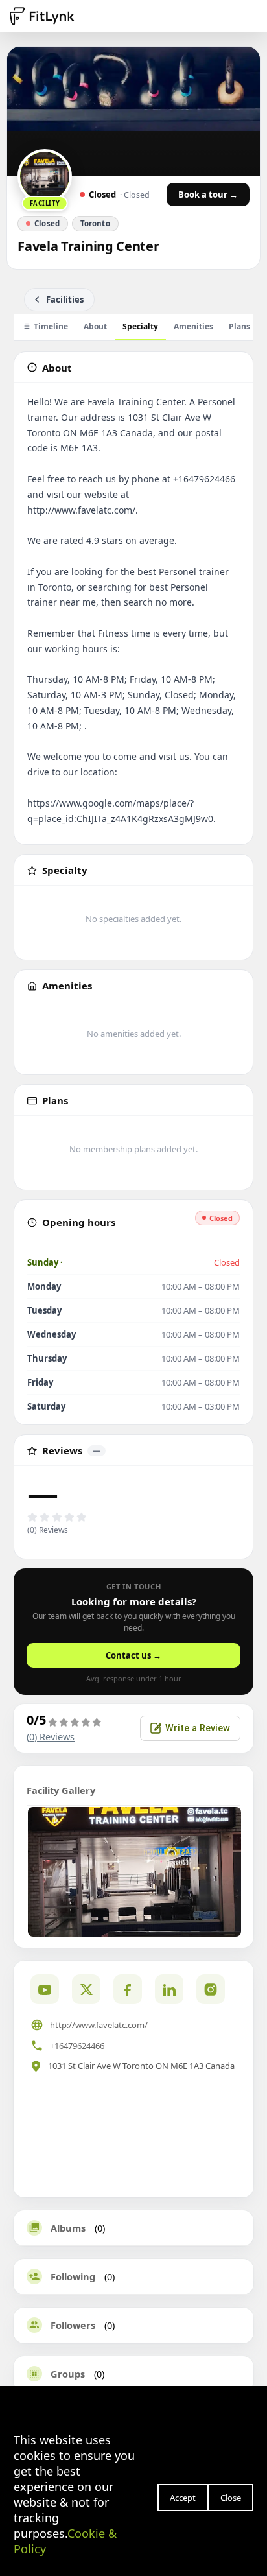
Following (73, 2276)
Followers (73, 2325)
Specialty (140, 326)
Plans (239, 326)
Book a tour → (208, 195)
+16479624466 (77, 2046)
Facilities (65, 300)
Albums (68, 2228)
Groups (68, 2374)
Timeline (51, 326)
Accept (183, 2498)
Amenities (193, 326)
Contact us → (133, 1655)
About (95, 326)
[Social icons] (211, 1989)
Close (231, 2498)
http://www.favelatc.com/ (99, 2025)
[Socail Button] (45, 1989)
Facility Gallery (61, 1790)
